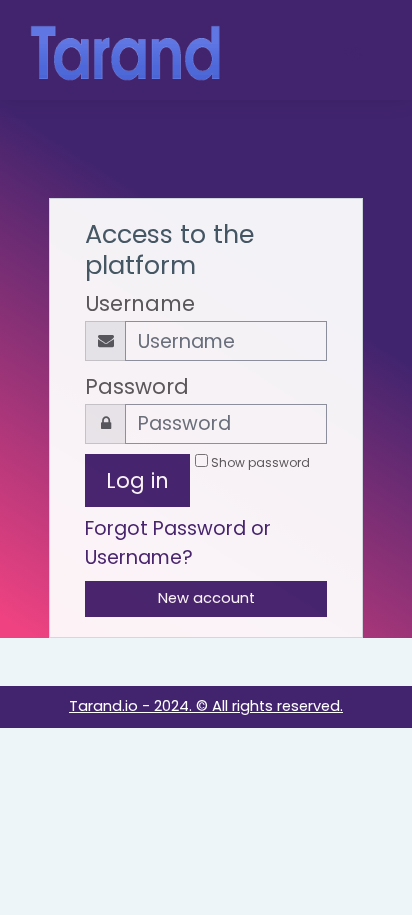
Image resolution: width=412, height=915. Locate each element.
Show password (260, 462)
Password (137, 386)
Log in (358, 50)
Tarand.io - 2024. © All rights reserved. (206, 706)
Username (140, 303)
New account (206, 598)
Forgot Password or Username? (178, 543)
